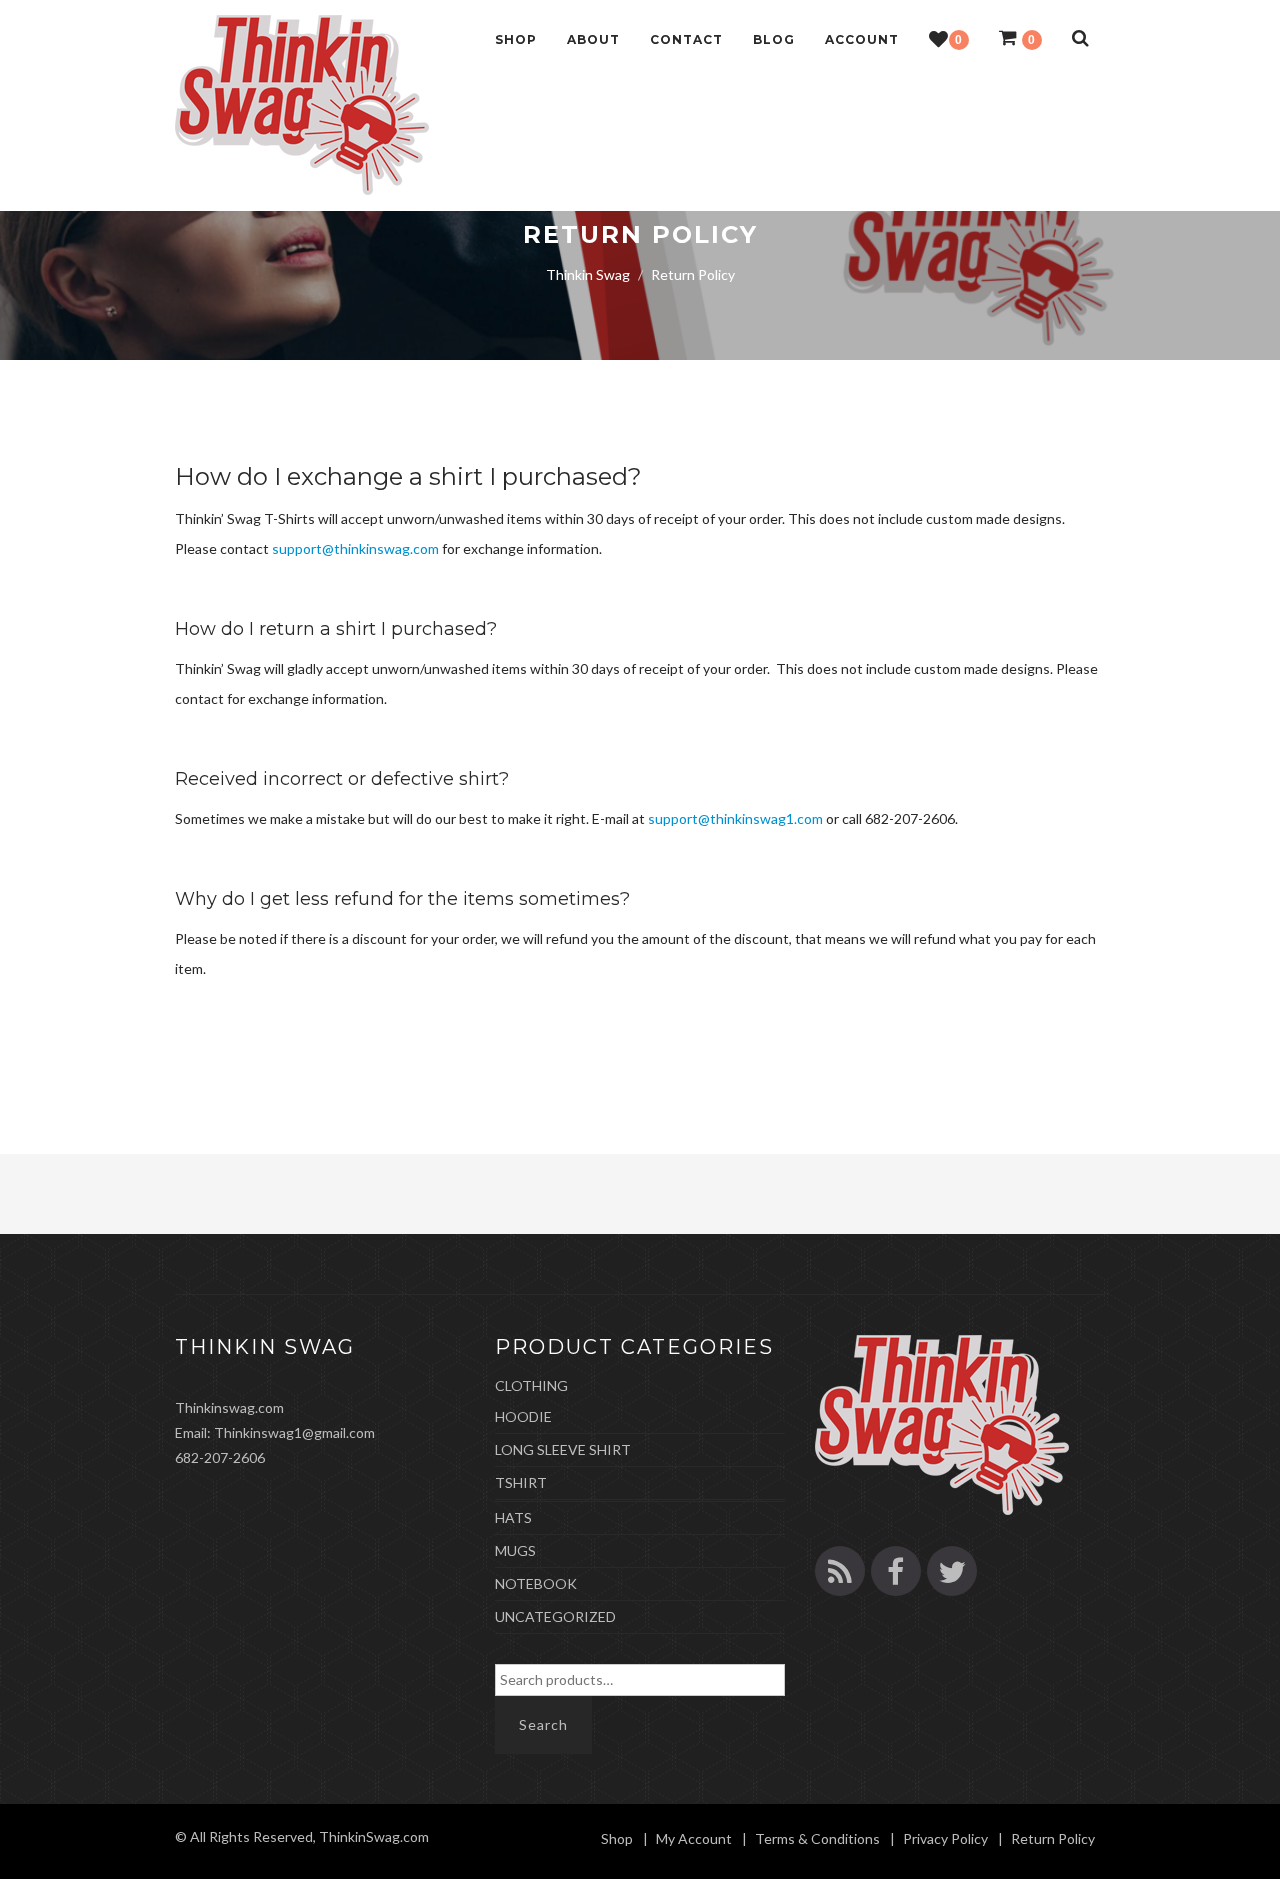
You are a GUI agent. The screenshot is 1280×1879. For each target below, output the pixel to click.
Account (862, 39)
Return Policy (1053, 1838)
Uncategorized (555, 1616)
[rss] (840, 1571)
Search (543, 1724)
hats (513, 1517)
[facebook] (896, 1571)
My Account (694, 1838)
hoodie (523, 1416)
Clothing (531, 1385)
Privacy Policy (945, 1838)
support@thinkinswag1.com (735, 818)
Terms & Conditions (817, 1838)
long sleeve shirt (563, 1449)
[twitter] (952, 1571)
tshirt (521, 1482)
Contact (686, 39)
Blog (774, 39)
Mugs (515, 1550)
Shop (516, 39)
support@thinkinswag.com (355, 548)
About (593, 39)
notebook (536, 1583)
